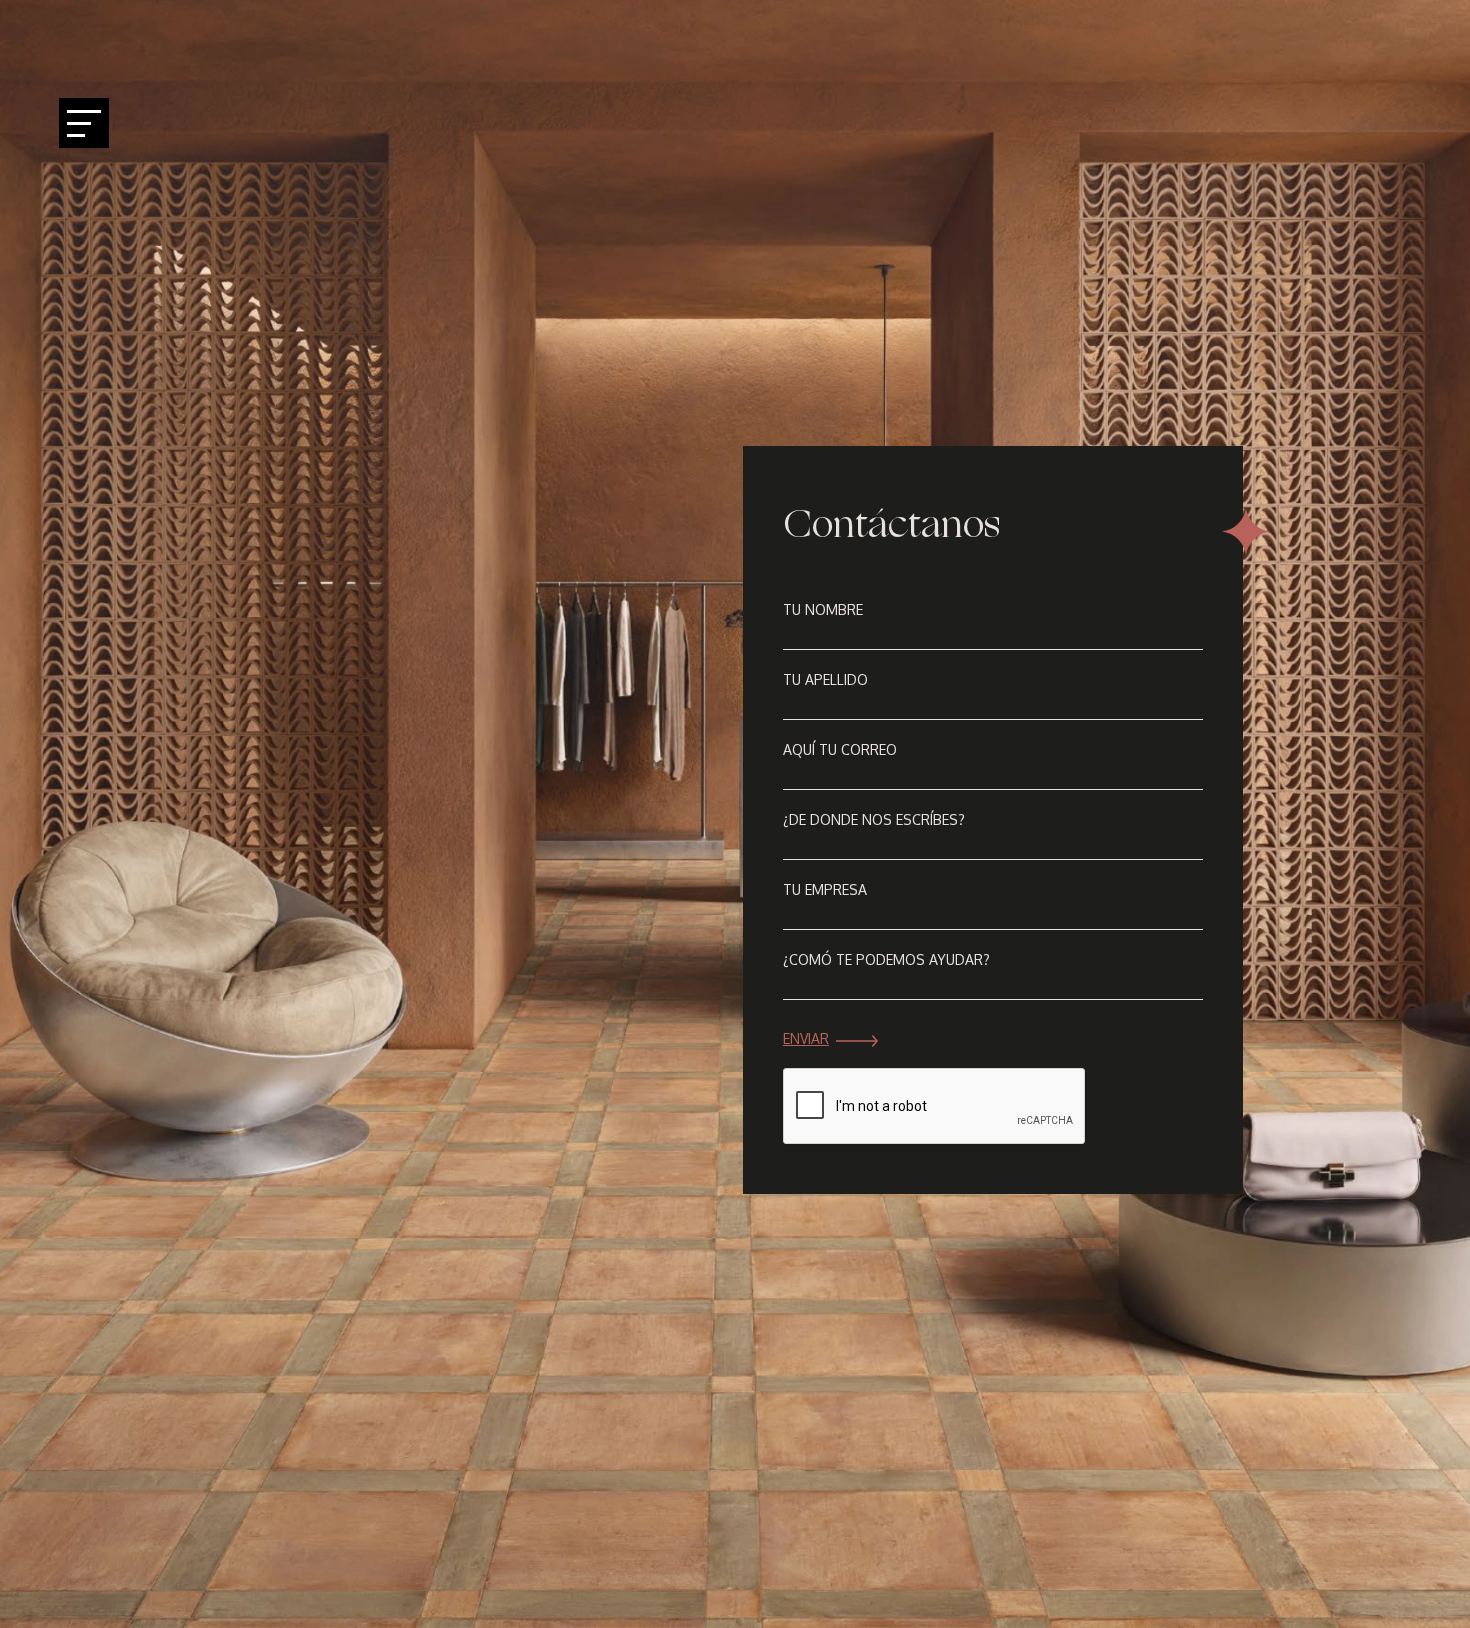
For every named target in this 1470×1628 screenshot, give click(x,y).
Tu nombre (823, 609)
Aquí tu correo (840, 749)
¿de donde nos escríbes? (874, 819)
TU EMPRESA (825, 889)
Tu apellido (825, 679)
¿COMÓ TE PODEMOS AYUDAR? (886, 959)
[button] (1430, 814)
